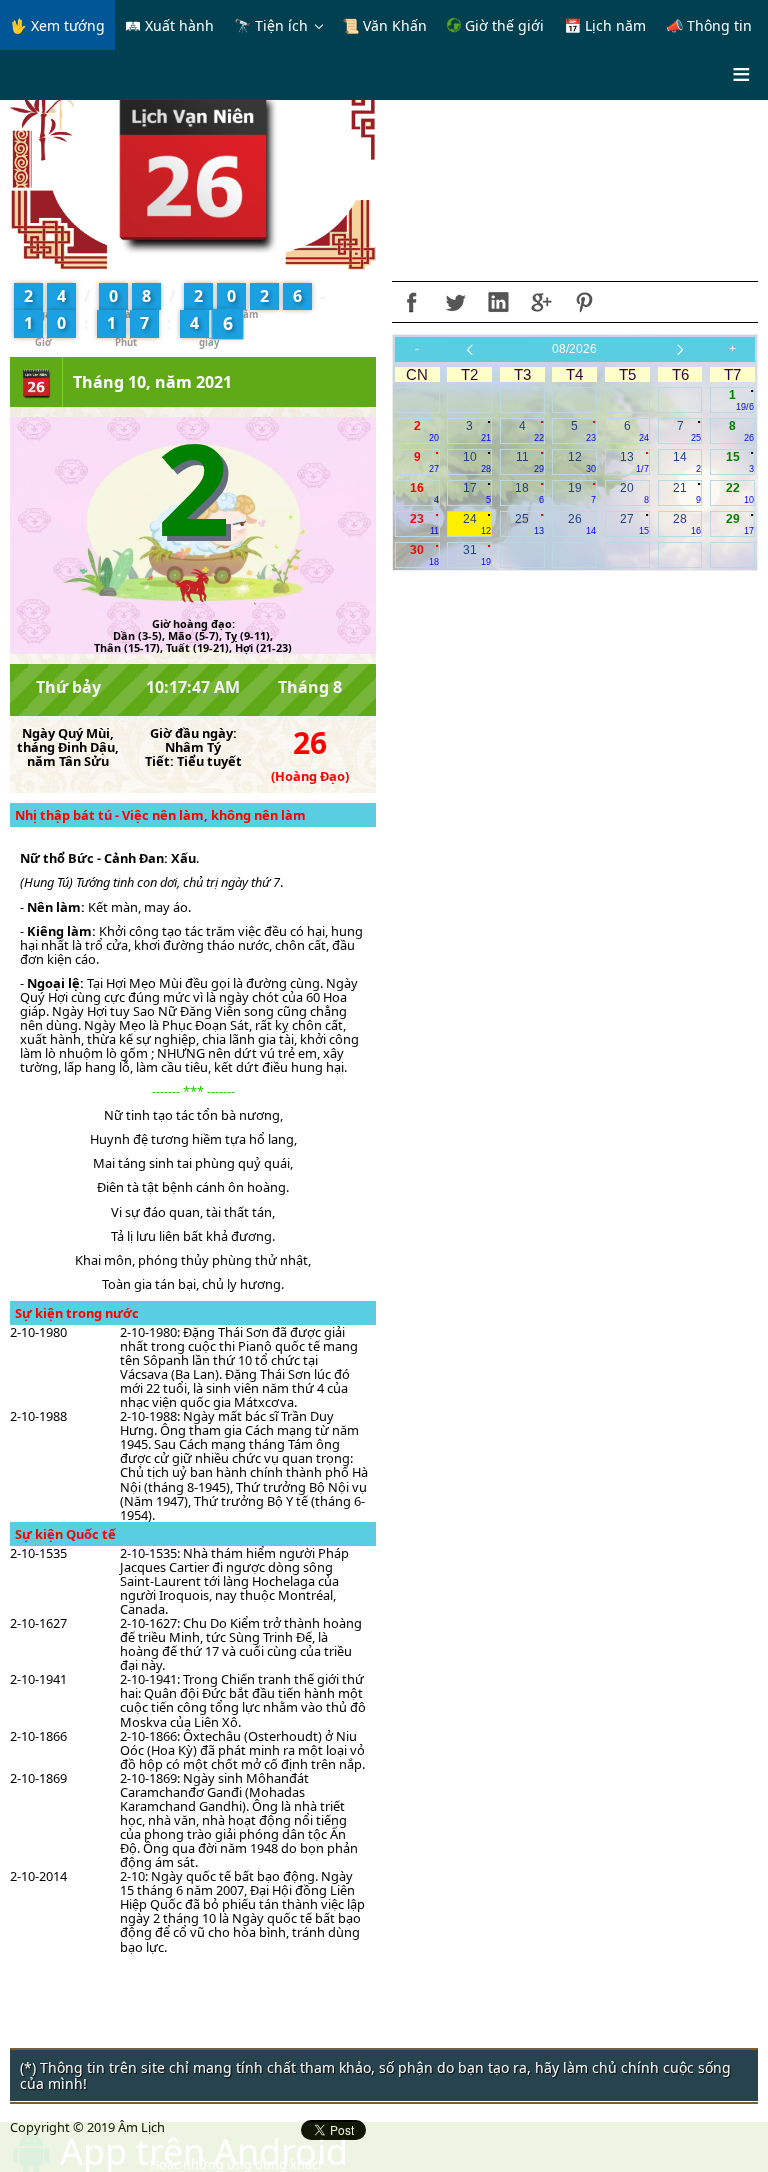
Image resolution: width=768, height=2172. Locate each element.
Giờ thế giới (502, 25)
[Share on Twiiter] (455, 302)
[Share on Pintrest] (584, 302)
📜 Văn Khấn (384, 25)
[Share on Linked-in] (498, 302)
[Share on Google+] (541, 302)
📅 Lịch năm (605, 25)
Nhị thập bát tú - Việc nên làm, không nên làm (160, 815)
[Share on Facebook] (412, 302)
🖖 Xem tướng (57, 25)
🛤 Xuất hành (169, 25)
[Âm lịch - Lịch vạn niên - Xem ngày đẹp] (193, 168)
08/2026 (574, 349)
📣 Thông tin (709, 25)
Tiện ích (281, 25)
